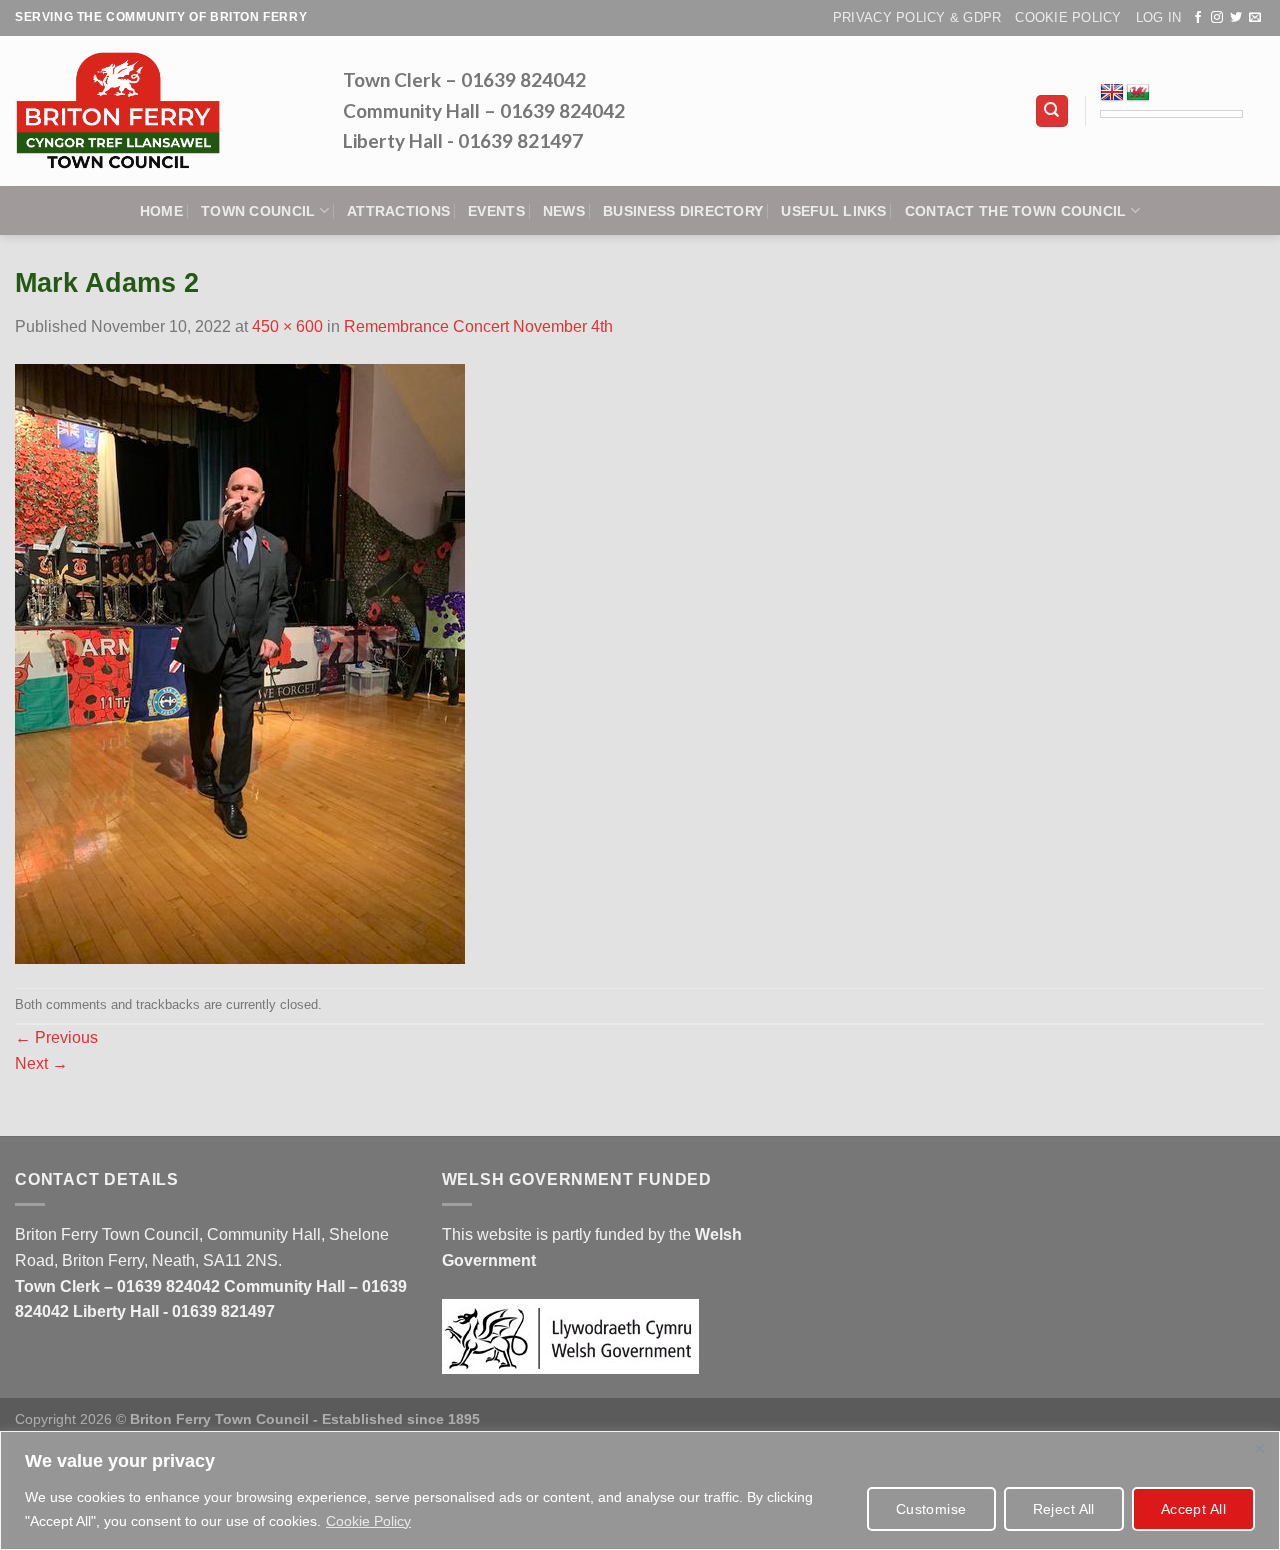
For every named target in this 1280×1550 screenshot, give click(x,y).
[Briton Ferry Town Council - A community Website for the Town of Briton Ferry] (164, 111)
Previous (56, 1037)
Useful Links (833, 211)
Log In (1159, 17)
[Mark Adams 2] (240, 662)
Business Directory (683, 211)
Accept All (1193, 1509)
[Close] (1259, 1448)
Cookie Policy (368, 1521)
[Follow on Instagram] (1217, 18)
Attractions (398, 211)
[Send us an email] (1255, 18)
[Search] (1052, 111)
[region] (640, 1490)
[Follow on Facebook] (1198, 18)
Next (41, 1063)
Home (161, 211)
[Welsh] (1138, 93)
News (564, 211)
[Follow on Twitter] (1236, 18)
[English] (1112, 93)
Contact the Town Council (1016, 211)
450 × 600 (287, 326)
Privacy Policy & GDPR (917, 17)
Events (496, 211)
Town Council (258, 211)
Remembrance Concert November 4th (478, 326)
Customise (931, 1509)
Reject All (1064, 1509)
